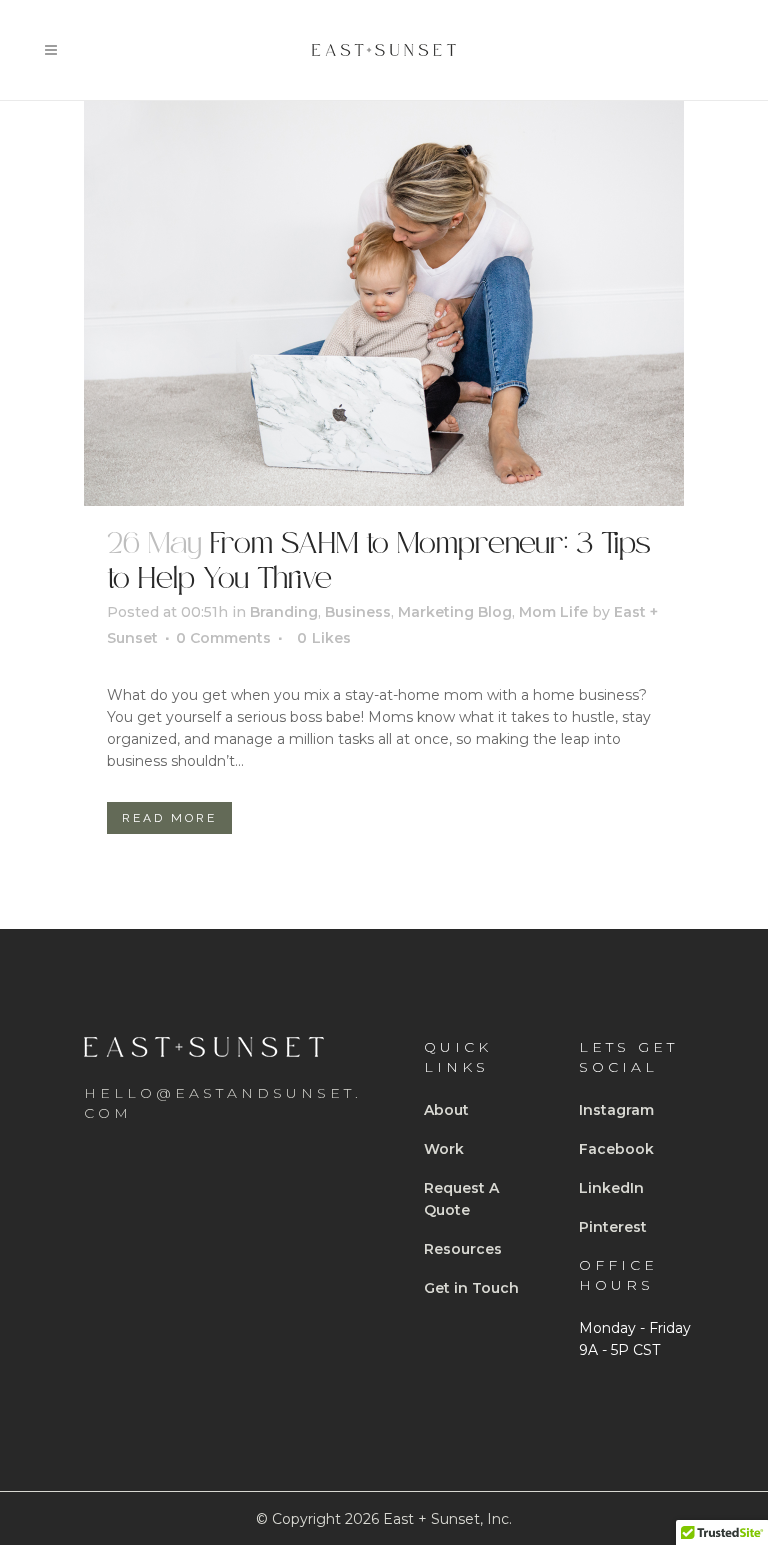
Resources (463, 1249)
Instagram (616, 1110)
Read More (169, 818)
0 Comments (223, 638)
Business (358, 612)
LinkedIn (611, 1188)
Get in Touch (471, 1288)
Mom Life (553, 612)
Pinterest (613, 1227)
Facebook (616, 1149)
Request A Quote (461, 1199)
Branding (284, 612)
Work (444, 1149)
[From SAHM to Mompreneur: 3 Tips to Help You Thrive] (384, 303)
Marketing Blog (455, 612)
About (446, 1110)
